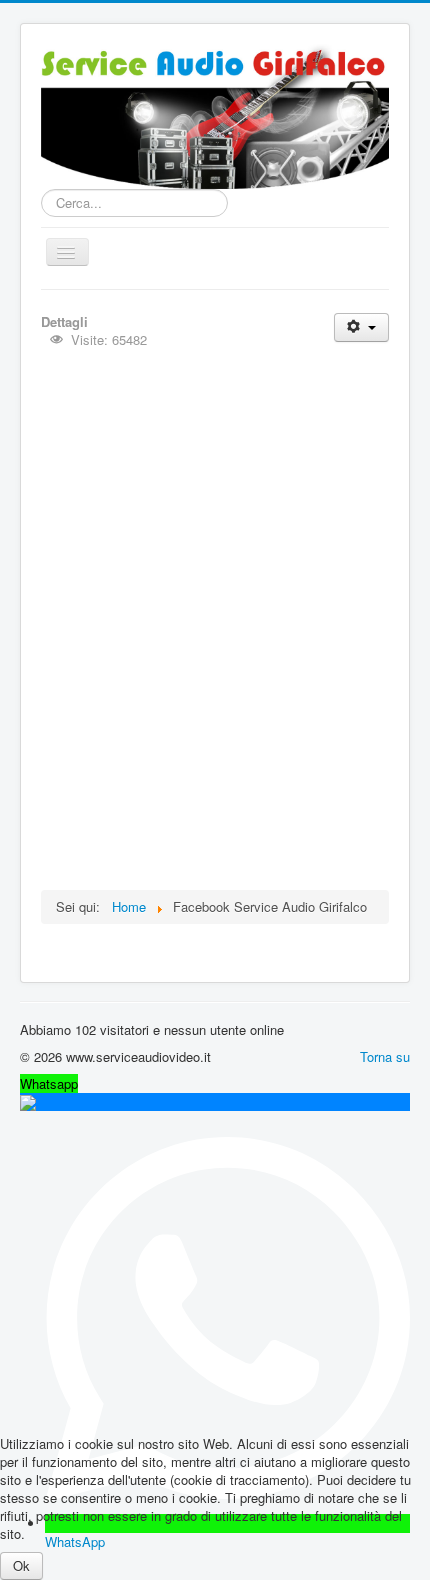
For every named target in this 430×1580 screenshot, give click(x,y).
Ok (21, 1565)
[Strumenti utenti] (361, 327)
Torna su (385, 1056)
